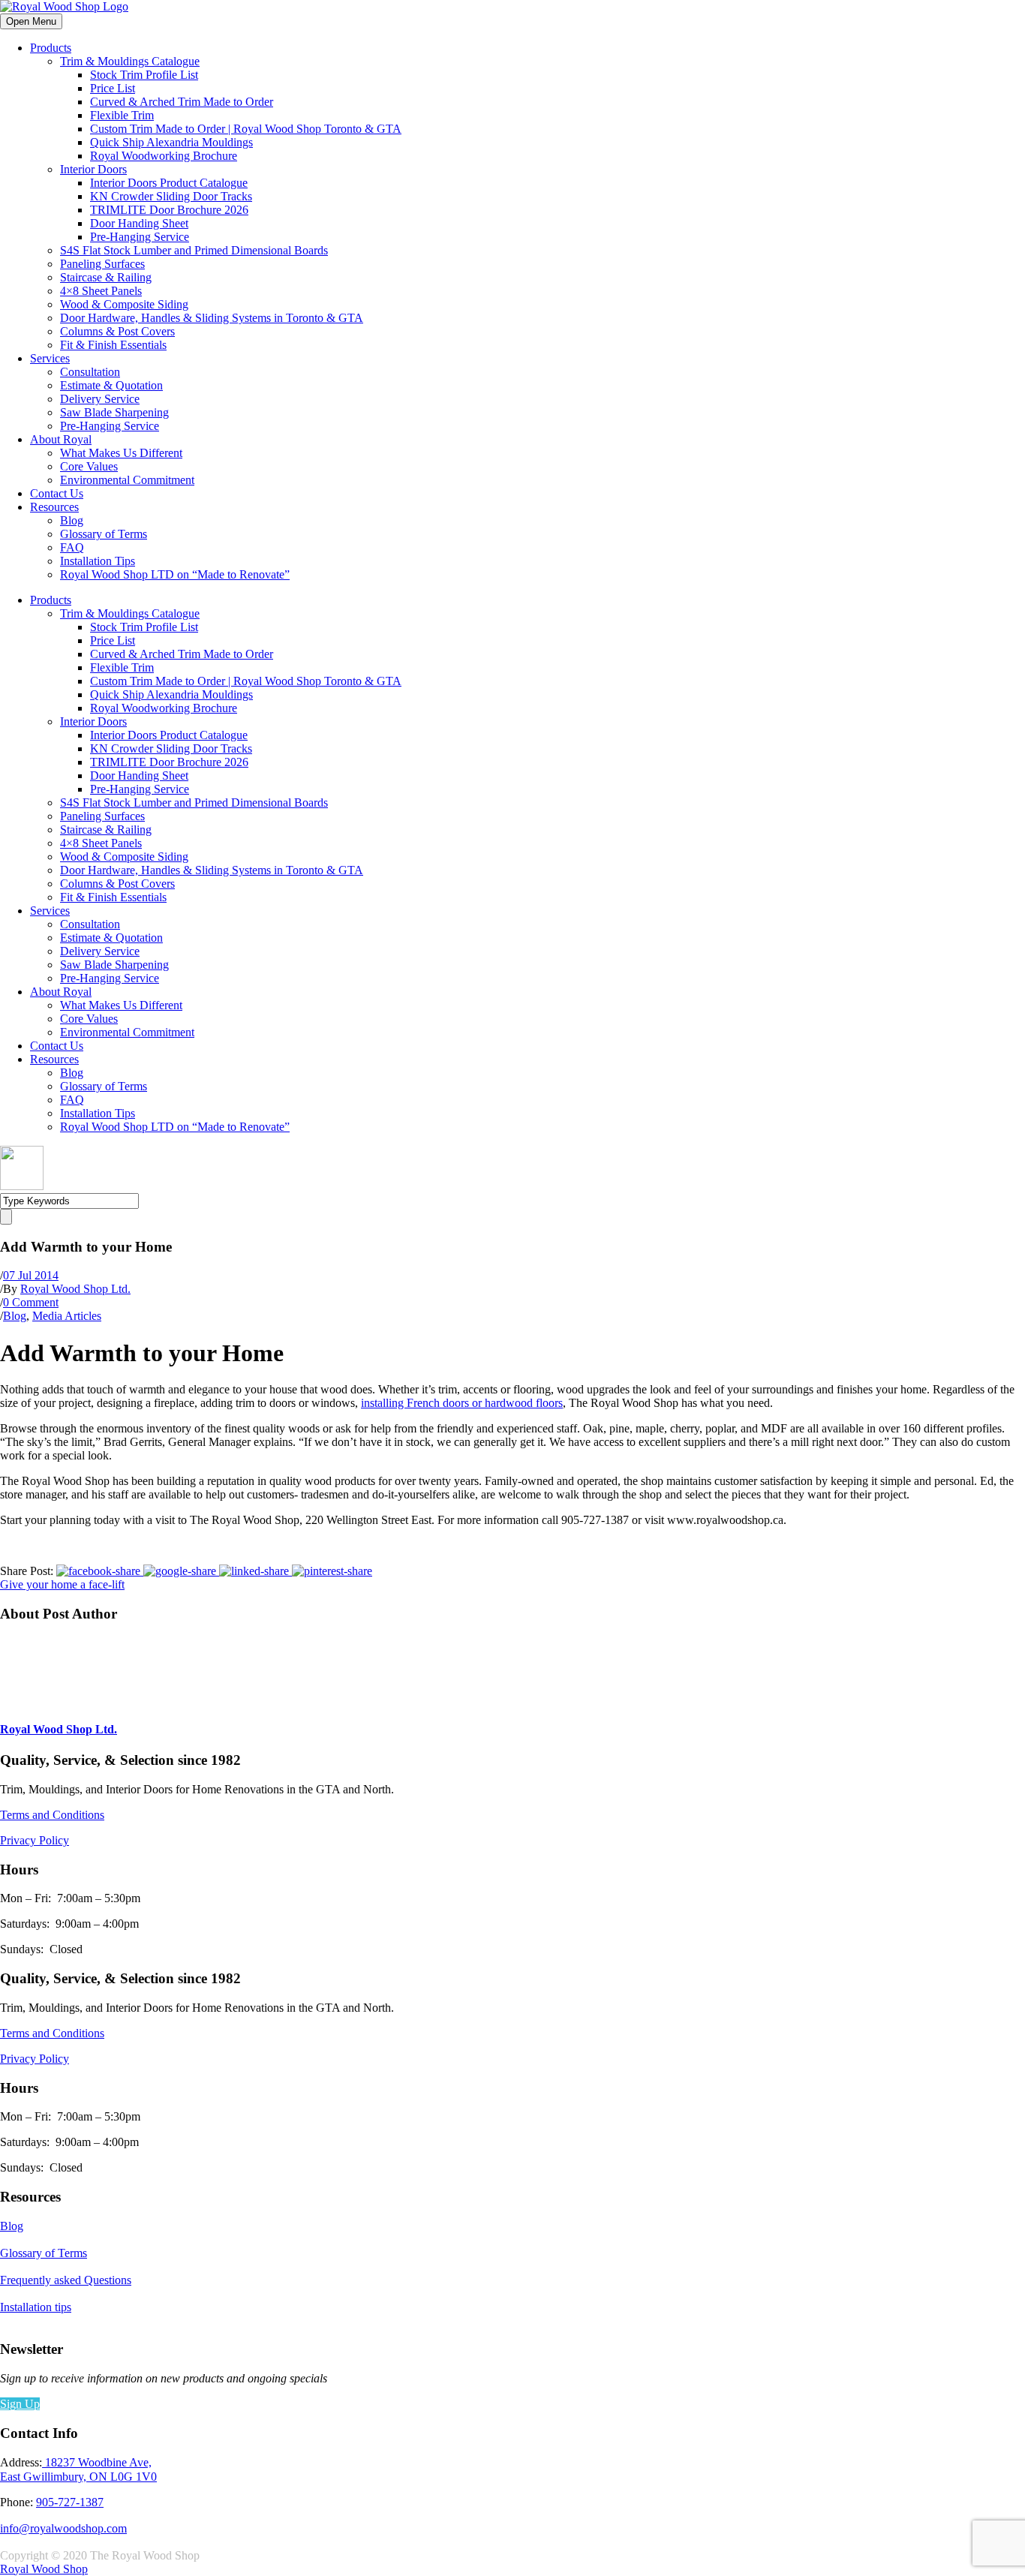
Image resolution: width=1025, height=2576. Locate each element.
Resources (54, 507)
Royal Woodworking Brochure (164, 156)
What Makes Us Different (121, 453)
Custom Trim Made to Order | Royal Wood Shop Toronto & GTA (246, 129)
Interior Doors (93, 169)
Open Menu (31, 21)
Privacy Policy (35, 1840)
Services (50, 358)
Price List (113, 88)
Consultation (90, 372)
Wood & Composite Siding (124, 304)
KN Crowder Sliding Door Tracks (171, 196)
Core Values (89, 466)
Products (51, 48)
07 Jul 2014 (31, 1275)
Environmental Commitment (127, 480)
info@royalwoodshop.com (63, 2528)
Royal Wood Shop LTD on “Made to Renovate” (175, 574)
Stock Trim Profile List (144, 75)
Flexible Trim (122, 115)
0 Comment (31, 1302)
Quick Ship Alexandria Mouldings (171, 142)
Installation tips (36, 2307)
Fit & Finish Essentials (113, 345)
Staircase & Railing (106, 277)
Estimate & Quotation (111, 385)
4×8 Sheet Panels (101, 291)
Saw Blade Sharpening (114, 412)
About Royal (61, 439)
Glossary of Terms (104, 534)
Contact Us (57, 493)
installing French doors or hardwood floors (462, 1403)
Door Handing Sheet (139, 223)
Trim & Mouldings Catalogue (130, 61)
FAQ (72, 547)
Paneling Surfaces (102, 264)
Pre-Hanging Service (140, 237)
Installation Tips (98, 561)
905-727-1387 (70, 2502)
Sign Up (20, 2404)
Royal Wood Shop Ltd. (75, 1289)
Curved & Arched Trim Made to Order (182, 102)
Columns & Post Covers (117, 331)
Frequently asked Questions (66, 2280)
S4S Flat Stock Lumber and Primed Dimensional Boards (194, 250)
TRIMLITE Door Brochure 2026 (169, 210)
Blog (72, 520)
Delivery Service (100, 399)
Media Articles (67, 1316)
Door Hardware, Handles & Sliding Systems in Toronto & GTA (212, 318)
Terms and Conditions (52, 1815)
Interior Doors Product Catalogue (169, 183)
